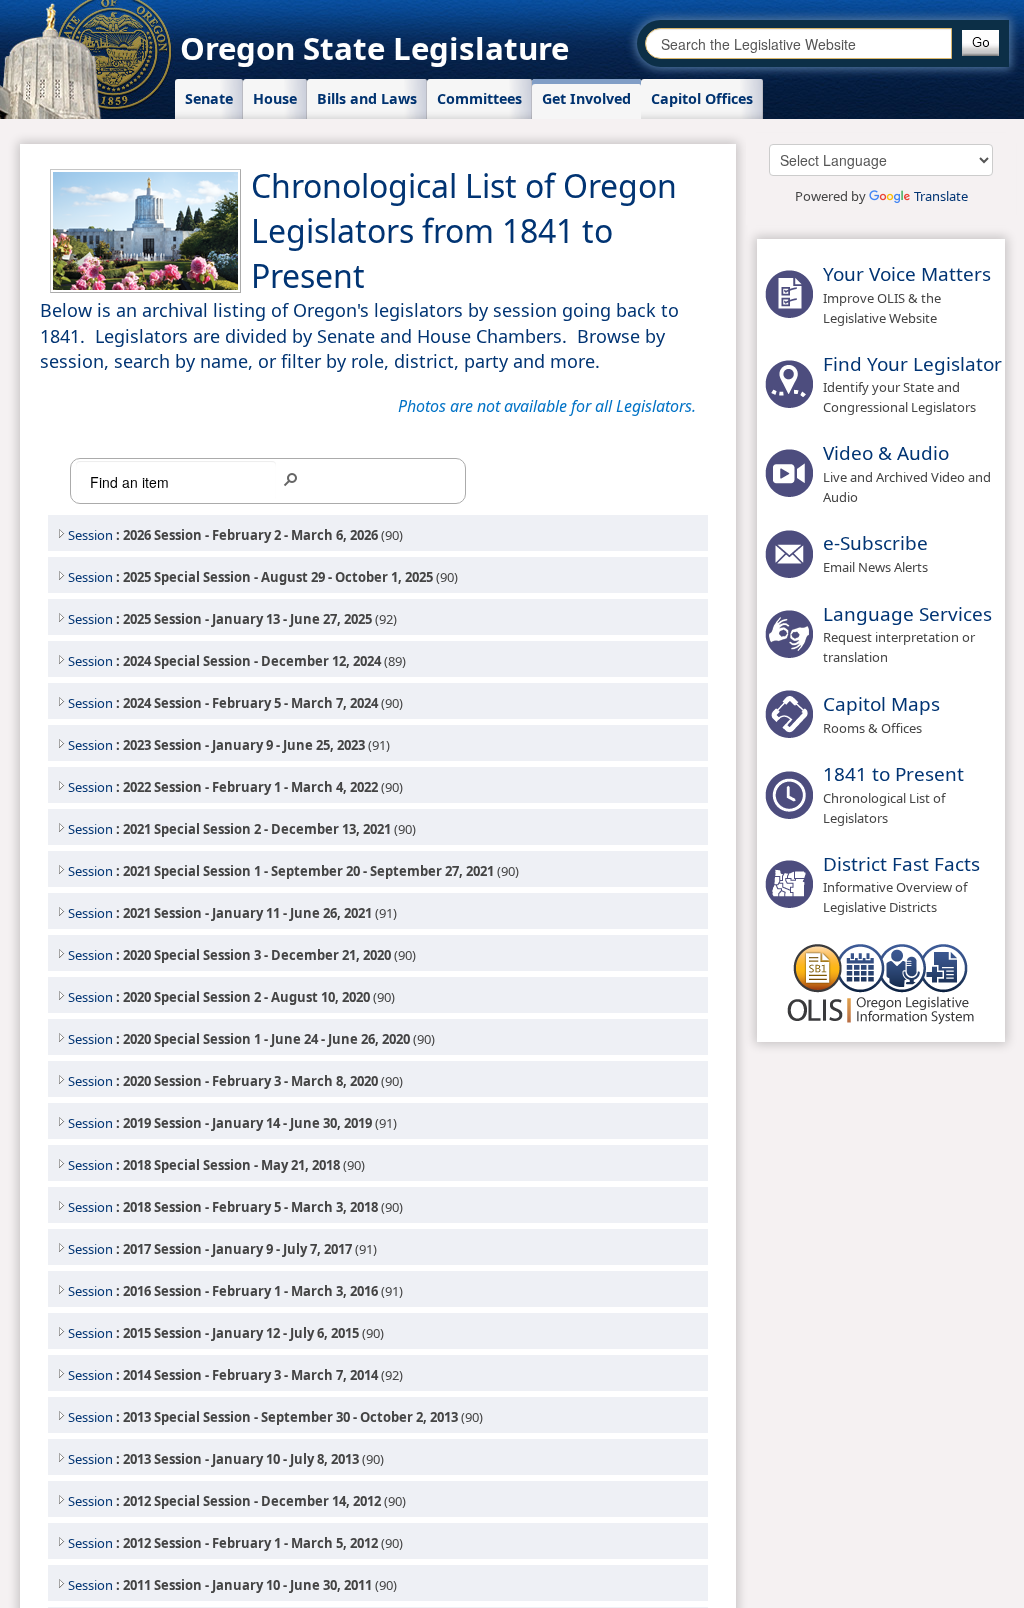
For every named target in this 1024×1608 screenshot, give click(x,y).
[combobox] (798, 43)
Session (90, 535)
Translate (941, 196)
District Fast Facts (901, 864)
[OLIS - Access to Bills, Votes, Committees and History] (881, 982)
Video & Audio (886, 453)
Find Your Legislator (912, 364)
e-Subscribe (875, 543)
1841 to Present (893, 774)
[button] (980, 43)
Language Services (907, 614)
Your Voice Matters (907, 274)
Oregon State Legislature (374, 48)
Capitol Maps (881, 704)
